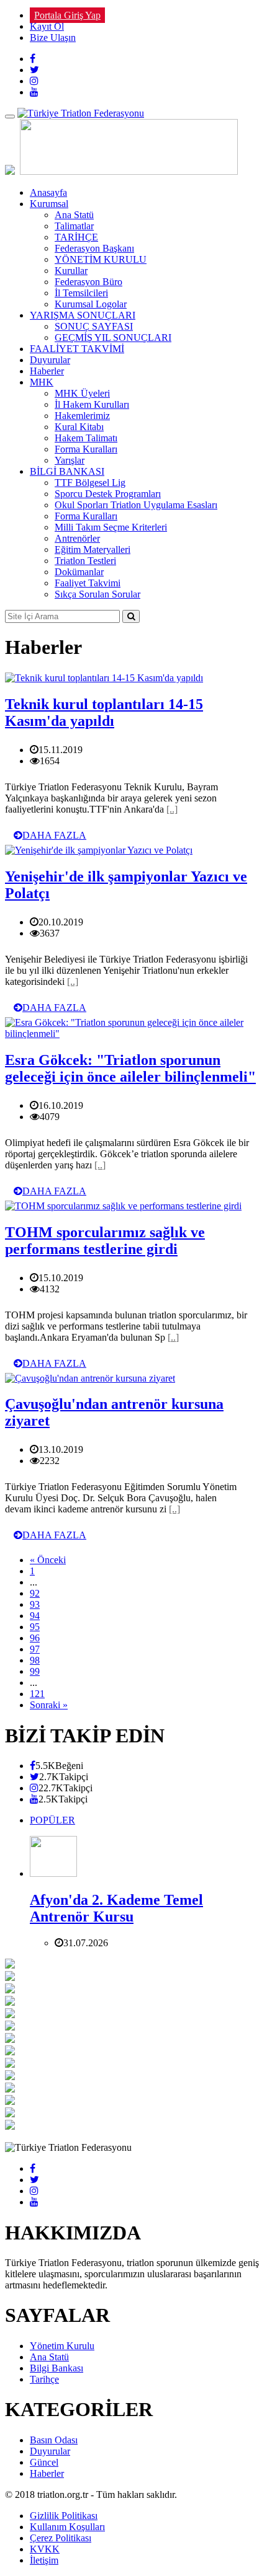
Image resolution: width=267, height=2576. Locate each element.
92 (35, 1593)
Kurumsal (49, 204)
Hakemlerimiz (82, 416)
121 (37, 1694)
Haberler (47, 371)
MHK (42, 382)
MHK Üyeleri (82, 393)
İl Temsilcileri (81, 293)
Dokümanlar (79, 572)
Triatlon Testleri (85, 561)
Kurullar (71, 271)
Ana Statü (74, 215)
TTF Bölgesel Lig (90, 483)
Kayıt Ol (47, 26)
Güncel (44, 2462)
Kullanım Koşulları (67, 2527)
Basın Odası (54, 2440)
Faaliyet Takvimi (88, 583)
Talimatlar (74, 226)
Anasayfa (48, 192)
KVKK (45, 2549)
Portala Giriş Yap (67, 15)
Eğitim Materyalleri (93, 549)
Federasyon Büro (88, 282)
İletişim (44, 2560)
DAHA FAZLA (54, 835)
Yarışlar (70, 460)
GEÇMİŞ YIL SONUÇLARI (113, 337)
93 (35, 1604)
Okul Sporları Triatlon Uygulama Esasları (136, 505)
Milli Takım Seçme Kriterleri (111, 527)
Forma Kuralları (86, 449)
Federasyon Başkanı (94, 248)
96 (35, 1638)
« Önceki (48, 1560)
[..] (172, 809)
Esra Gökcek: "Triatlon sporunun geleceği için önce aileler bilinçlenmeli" (130, 1068)
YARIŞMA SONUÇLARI (83, 315)
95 (35, 1627)
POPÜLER (52, 1820)
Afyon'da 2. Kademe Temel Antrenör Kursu (116, 1908)
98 (35, 1660)
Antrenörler (77, 538)
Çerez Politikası (61, 2538)
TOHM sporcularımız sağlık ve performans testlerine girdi (105, 1241)
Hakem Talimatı (86, 438)
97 (35, 1649)
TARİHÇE (76, 237)
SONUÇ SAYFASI (94, 326)
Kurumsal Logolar (91, 304)
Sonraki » (49, 1705)
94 (35, 1616)
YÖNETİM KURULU (101, 259)
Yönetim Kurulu (62, 2346)
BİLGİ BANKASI (67, 471)
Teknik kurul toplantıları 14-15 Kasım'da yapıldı (104, 712)
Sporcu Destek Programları (108, 494)
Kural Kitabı (79, 427)
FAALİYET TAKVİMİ (77, 349)
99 (35, 1671)
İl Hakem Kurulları (92, 404)
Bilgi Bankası (57, 2368)
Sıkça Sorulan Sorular (97, 594)
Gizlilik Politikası (64, 2516)
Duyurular (50, 360)
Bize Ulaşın (53, 37)
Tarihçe (44, 2379)
